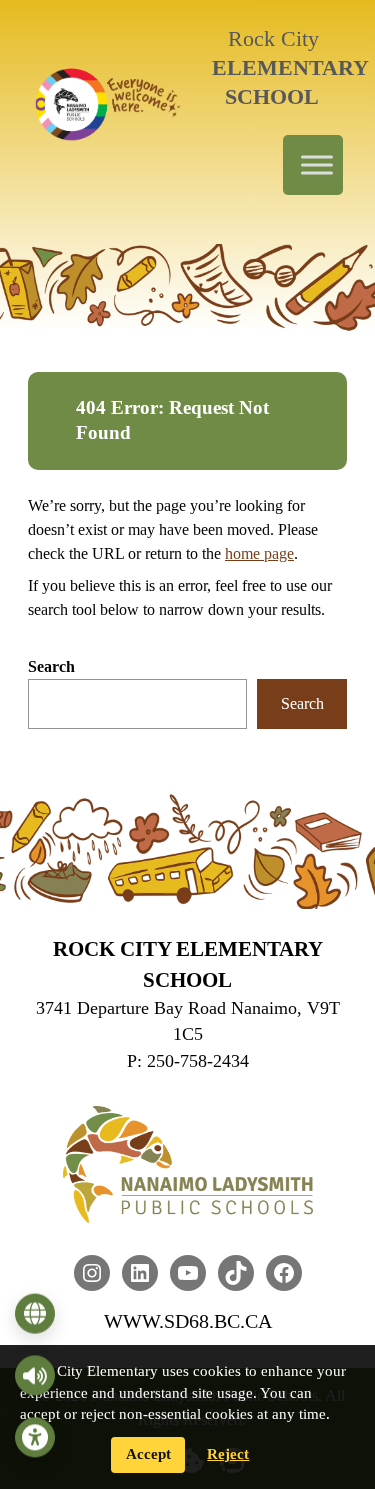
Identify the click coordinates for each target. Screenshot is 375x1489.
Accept (148, 1454)
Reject (228, 1454)
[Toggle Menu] (317, 165)
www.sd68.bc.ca (188, 1321)
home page (259, 553)
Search (51, 666)
